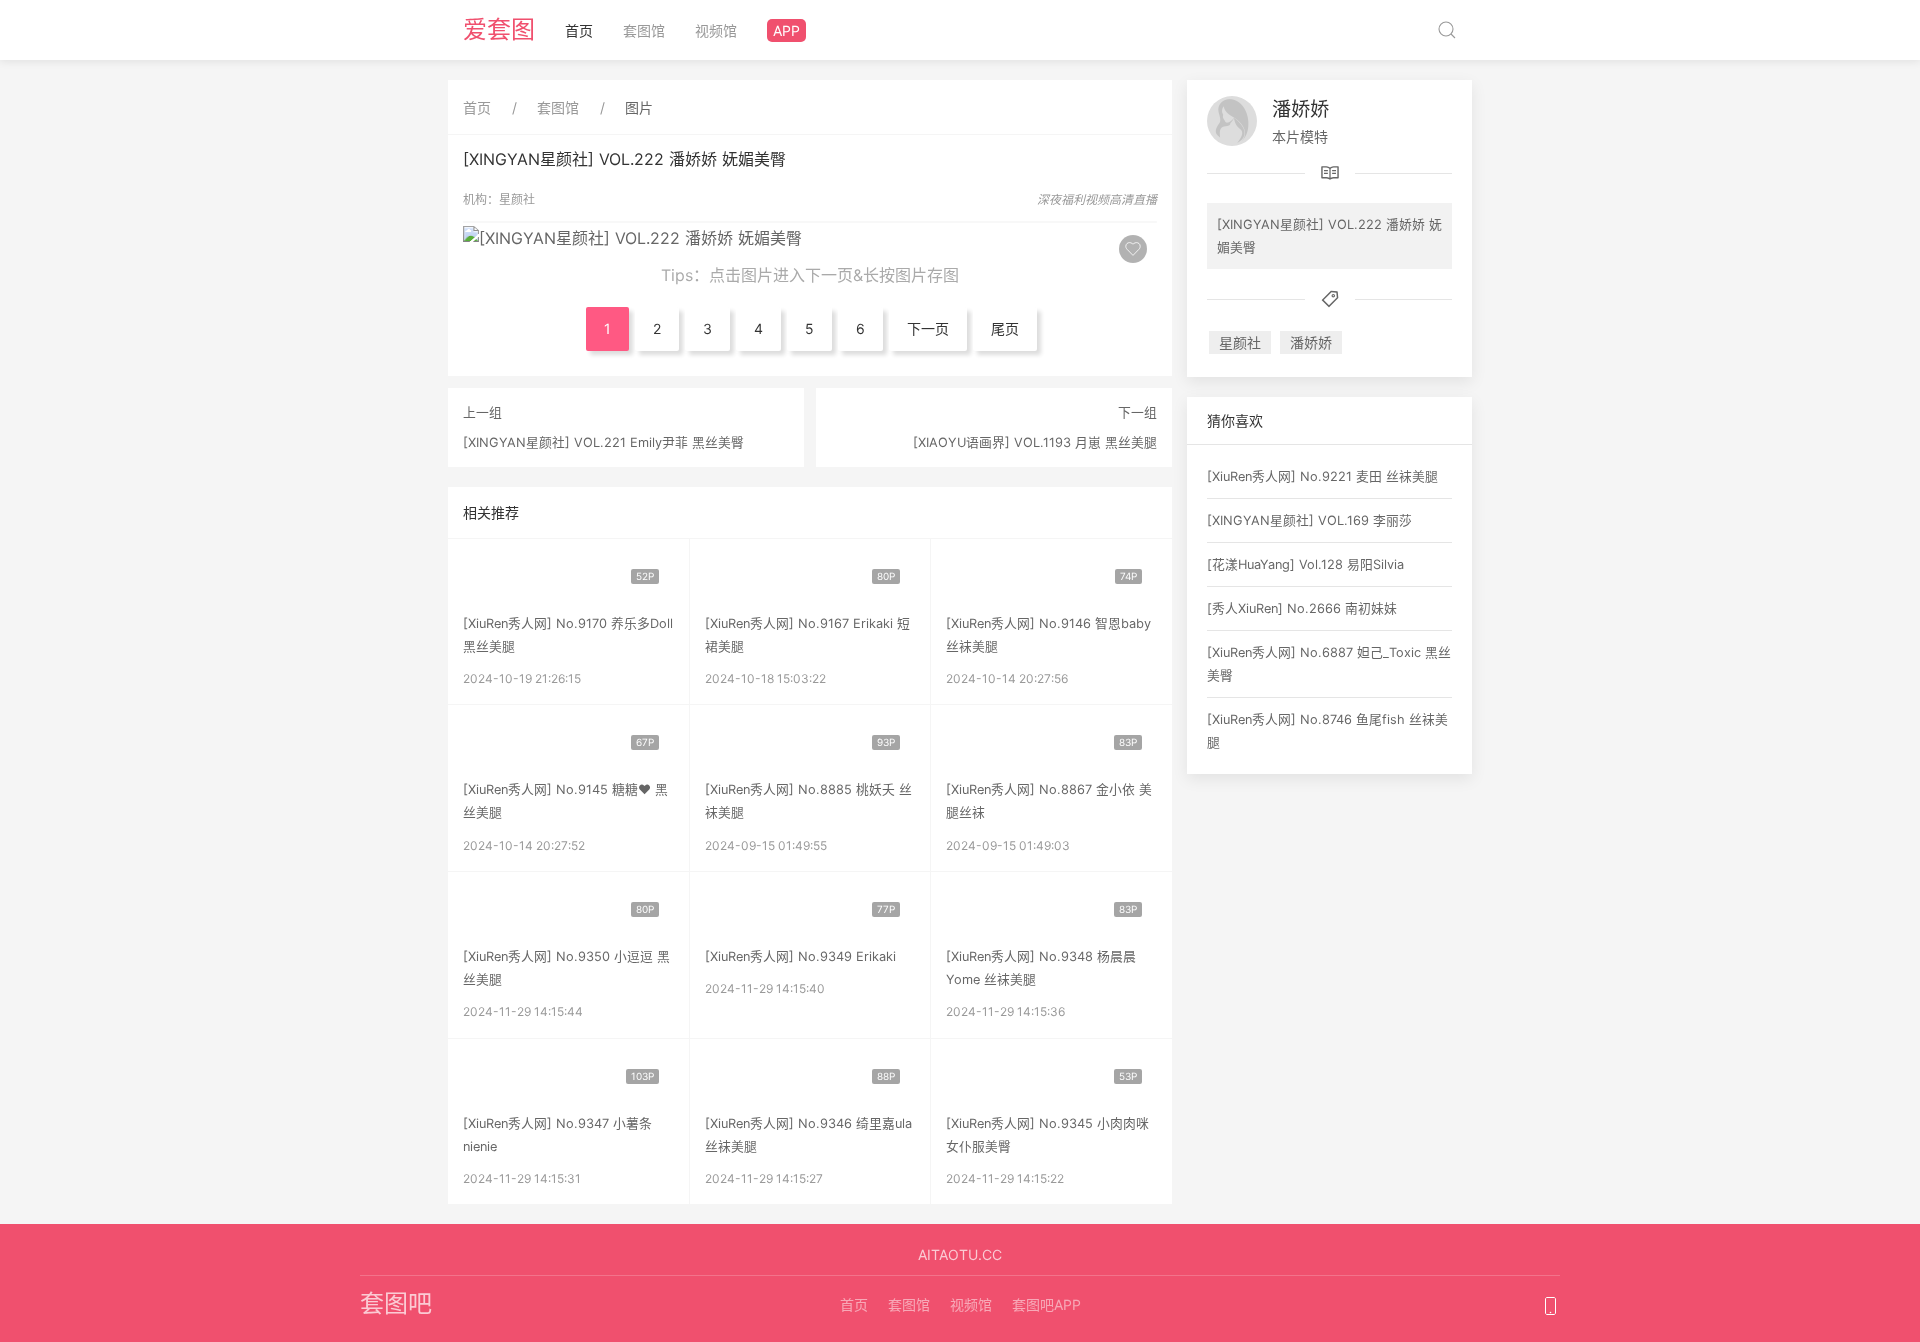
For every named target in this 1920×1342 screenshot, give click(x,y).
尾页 (1005, 328)
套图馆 (644, 30)
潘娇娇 (1300, 109)
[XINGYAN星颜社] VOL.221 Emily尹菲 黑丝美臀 (603, 442)
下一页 (928, 328)
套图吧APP (1046, 1304)
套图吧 (396, 1303)
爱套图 (499, 29)
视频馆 (716, 30)
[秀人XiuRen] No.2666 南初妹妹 (1302, 608)
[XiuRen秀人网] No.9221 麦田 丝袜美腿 (1322, 476)
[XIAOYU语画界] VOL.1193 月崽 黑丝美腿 (1035, 442)
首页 (579, 30)
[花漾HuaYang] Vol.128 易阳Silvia (1305, 564)
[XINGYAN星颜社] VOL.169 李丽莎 (1309, 520)
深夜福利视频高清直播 (1097, 199)
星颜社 (517, 199)
